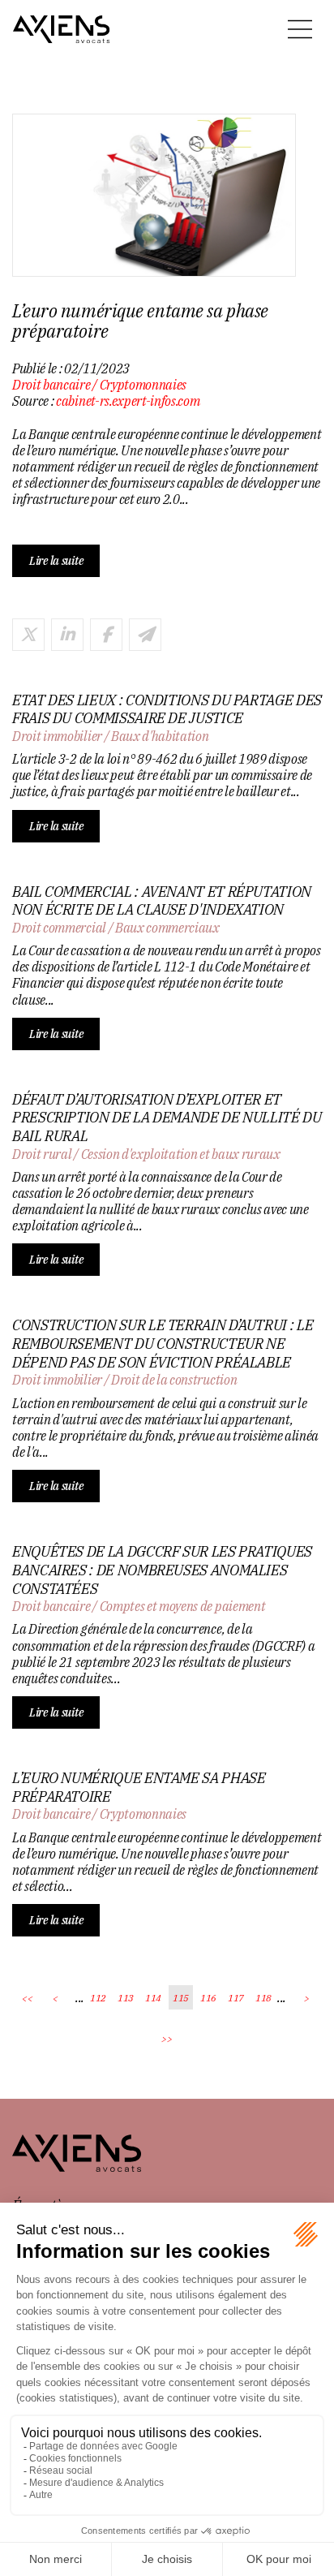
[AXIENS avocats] (62, 29)
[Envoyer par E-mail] (145, 635)
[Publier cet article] (28, 635)
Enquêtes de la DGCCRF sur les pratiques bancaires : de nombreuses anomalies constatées (162, 1570)
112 (98, 1998)
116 (208, 1998)
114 (153, 1998)
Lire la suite (56, 561)
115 (181, 1998)
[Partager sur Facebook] (106, 635)
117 (236, 1998)
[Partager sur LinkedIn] (67, 635)
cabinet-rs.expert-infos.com (128, 401)
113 (126, 1998)
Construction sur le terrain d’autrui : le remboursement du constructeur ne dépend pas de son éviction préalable (163, 1344)
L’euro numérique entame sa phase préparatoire (139, 1788)
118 (263, 1998)
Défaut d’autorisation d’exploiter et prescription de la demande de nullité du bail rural (167, 1118)
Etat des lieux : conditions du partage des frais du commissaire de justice (167, 710)
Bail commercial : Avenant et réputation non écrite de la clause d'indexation (162, 901)
